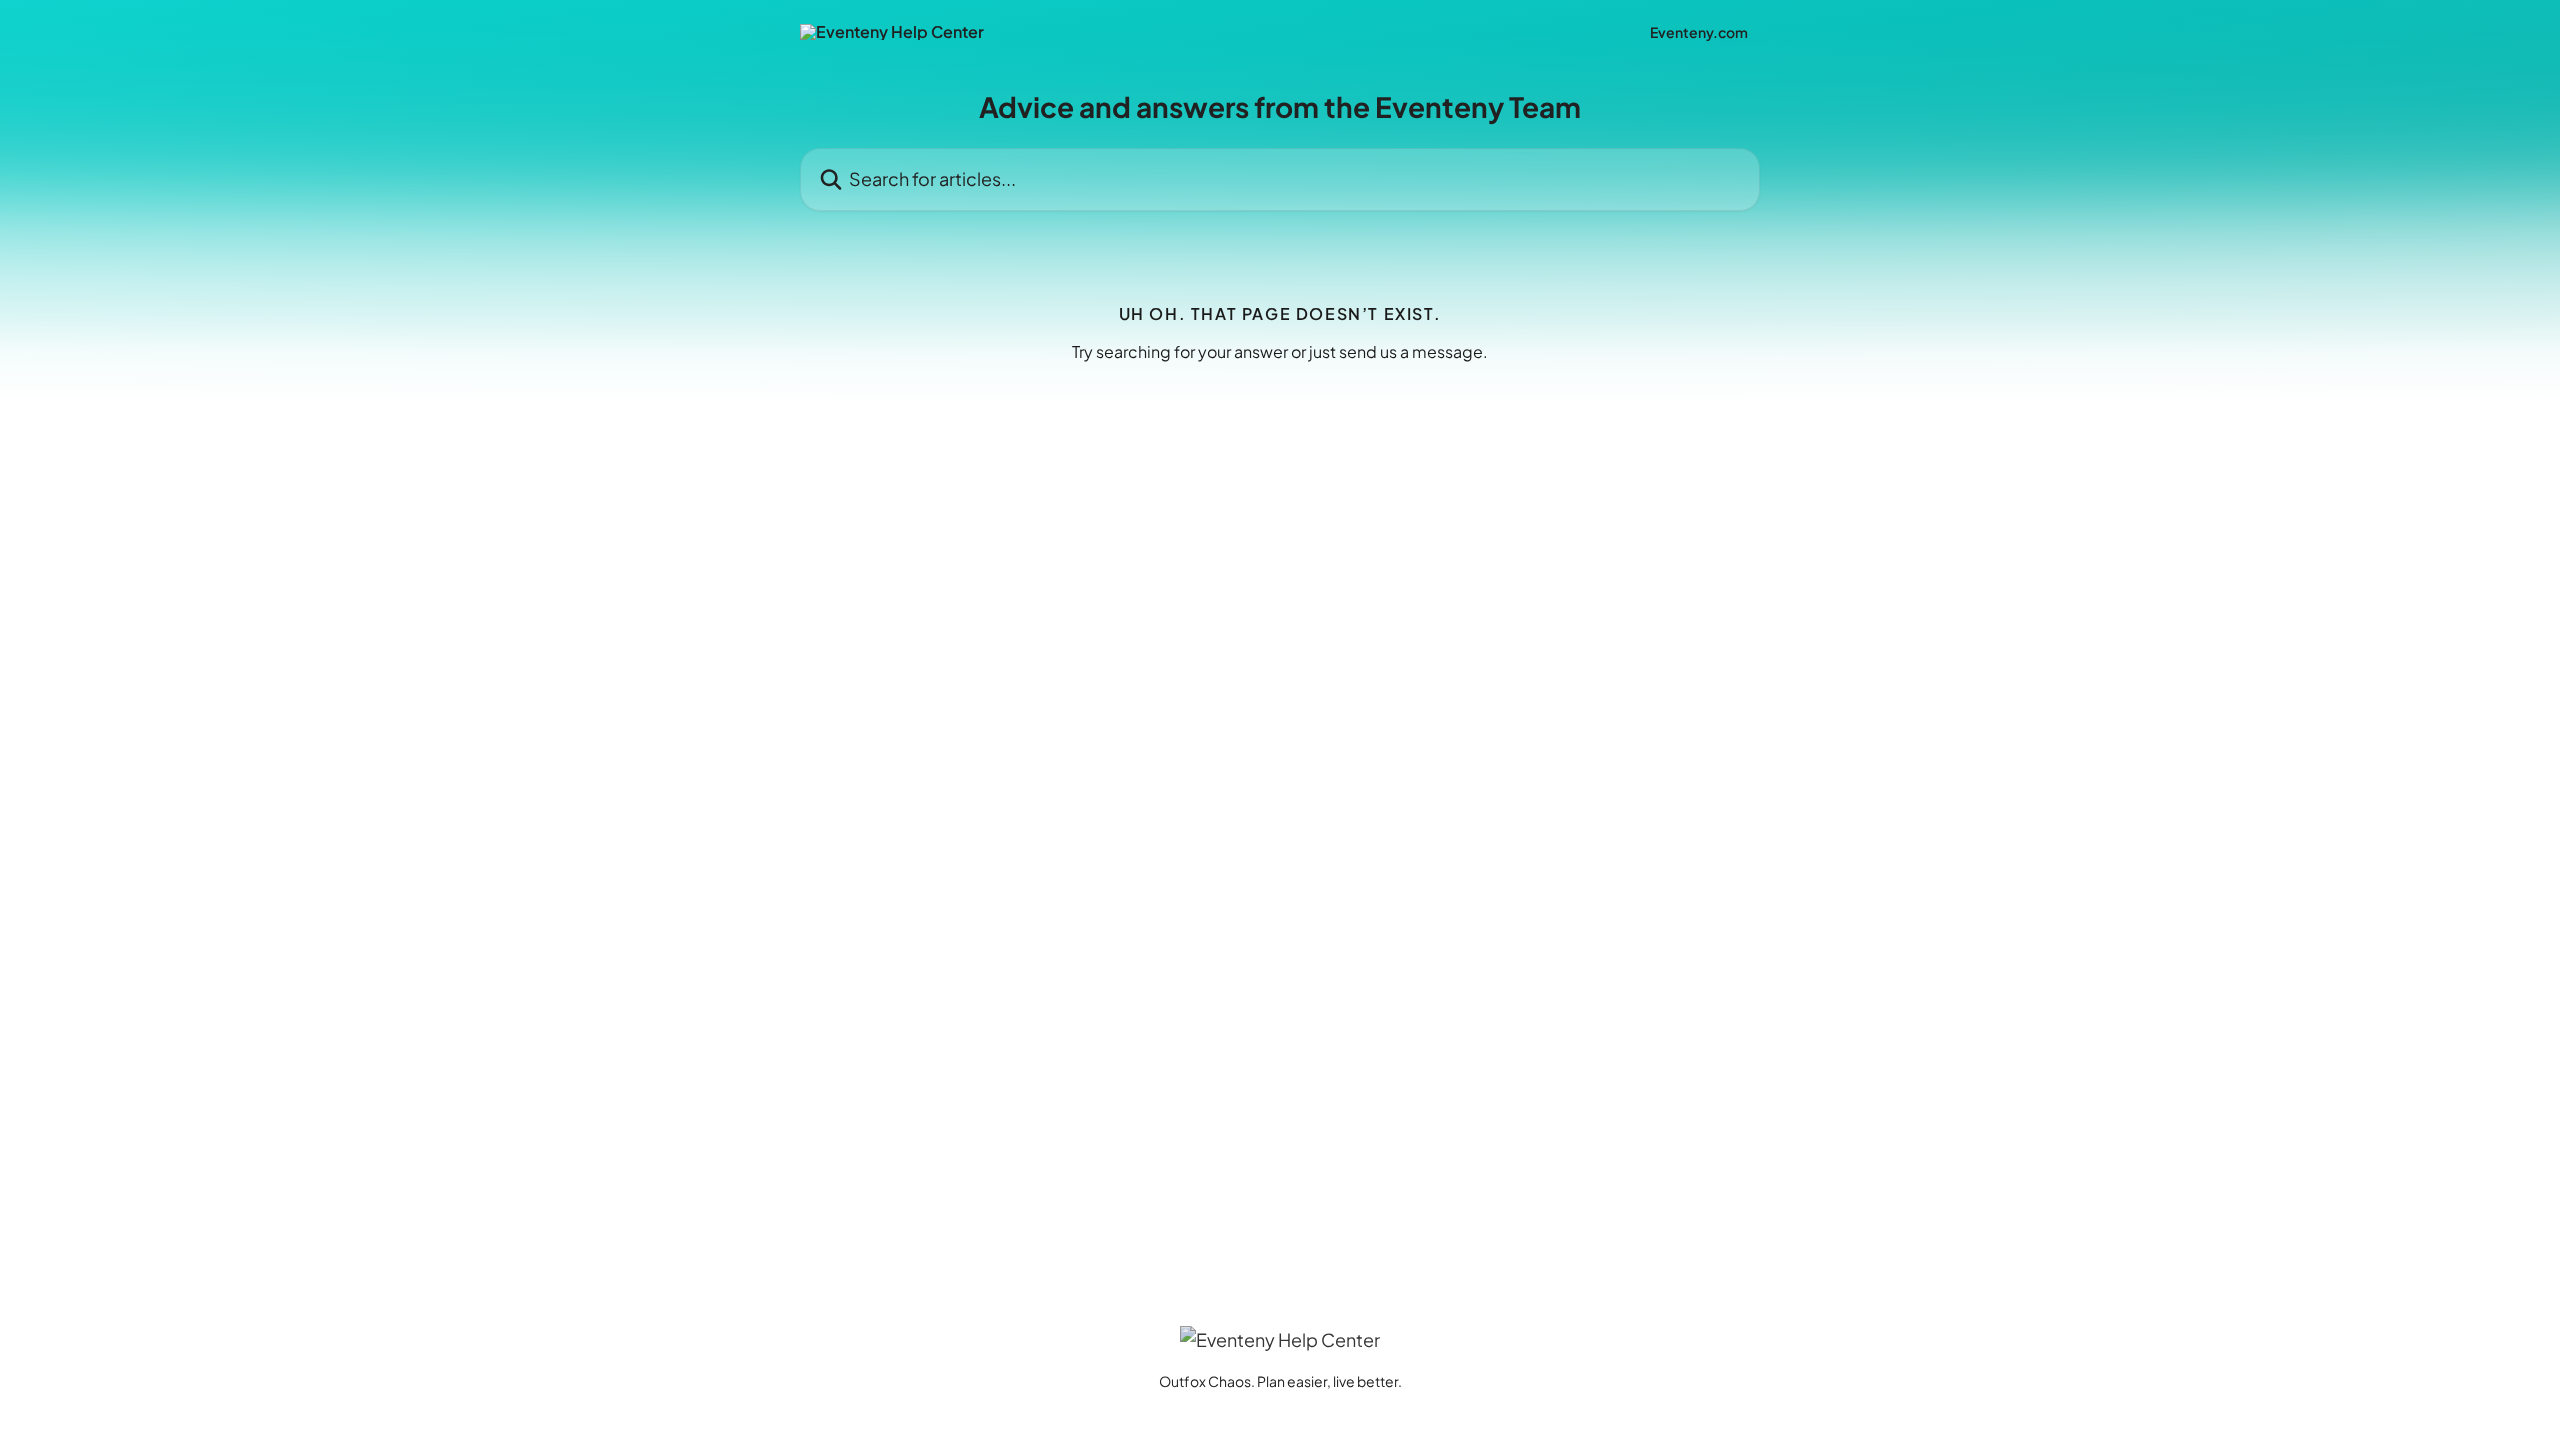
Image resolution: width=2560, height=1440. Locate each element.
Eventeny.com (1699, 32)
